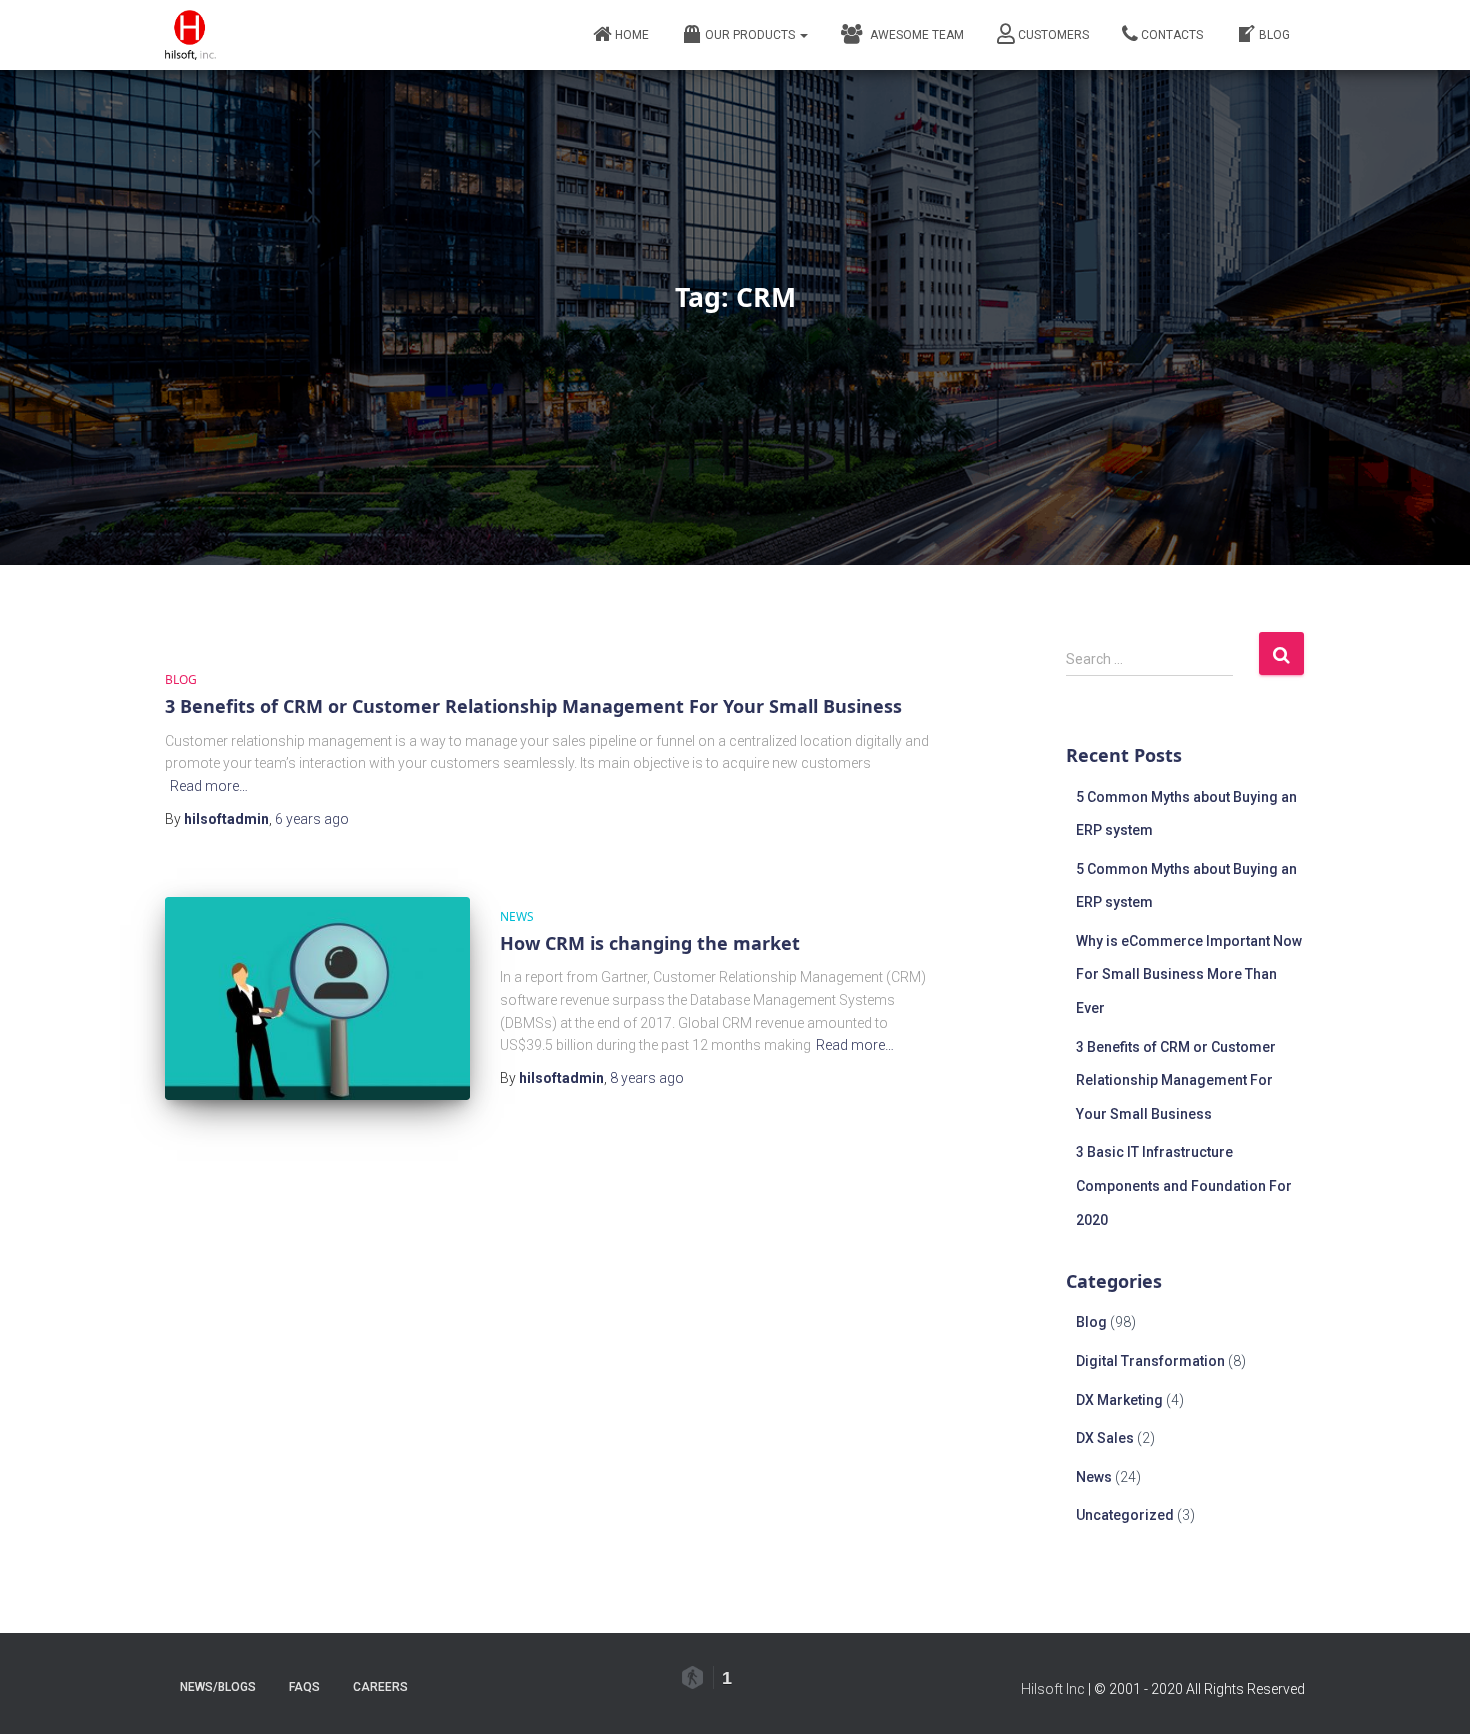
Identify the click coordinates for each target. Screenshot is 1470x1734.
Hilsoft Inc (1053, 1689)
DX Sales (1105, 1438)
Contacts (1172, 35)
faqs (304, 1687)
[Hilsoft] (190, 35)
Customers (1053, 35)
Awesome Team (914, 35)
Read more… (209, 786)
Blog (1274, 35)
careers (380, 1687)
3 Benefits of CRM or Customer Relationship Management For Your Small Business (533, 706)
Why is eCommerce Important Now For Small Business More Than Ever (1189, 974)
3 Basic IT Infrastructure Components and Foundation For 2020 (1184, 1185)
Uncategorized (1125, 1515)
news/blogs (218, 1687)
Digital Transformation (1150, 1361)
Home (632, 35)
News (517, 916)
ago (312, 819)
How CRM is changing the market (650, 943)
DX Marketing (1119, 1400)
